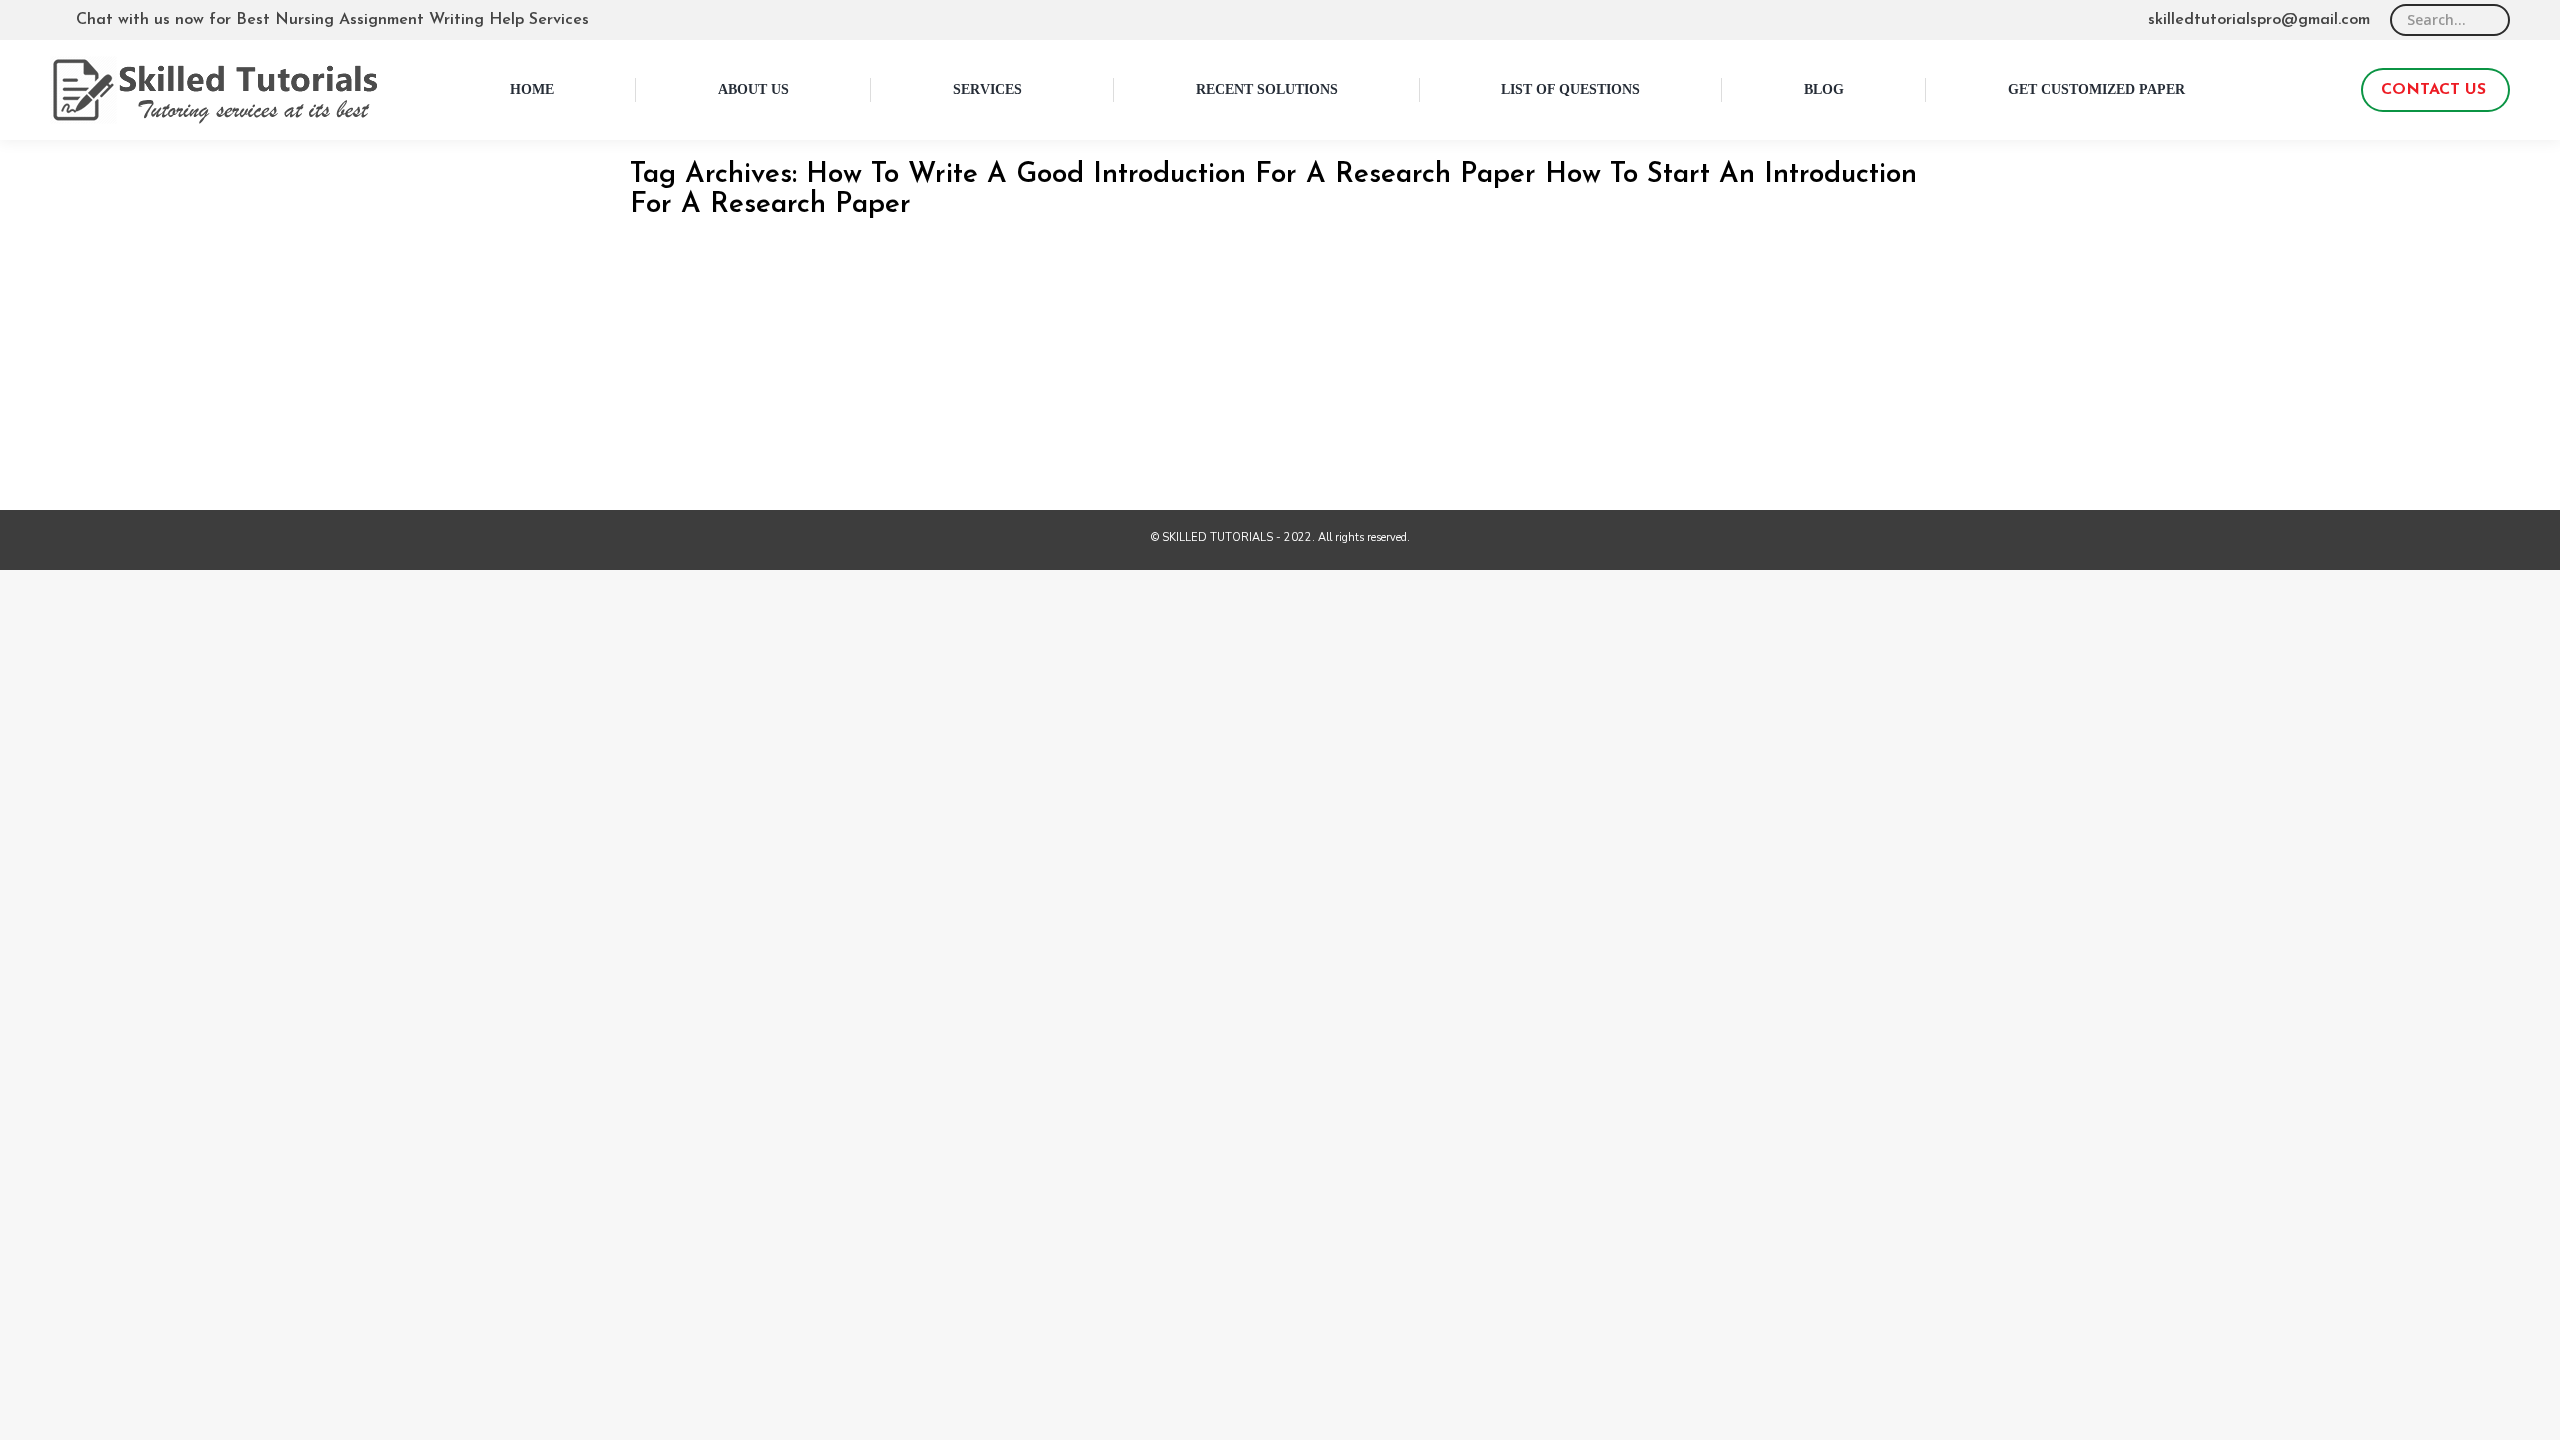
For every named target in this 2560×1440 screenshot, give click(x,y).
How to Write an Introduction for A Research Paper (877, 330)
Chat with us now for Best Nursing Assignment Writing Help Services (332, 20)
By (740, 359)
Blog (666, 359)
